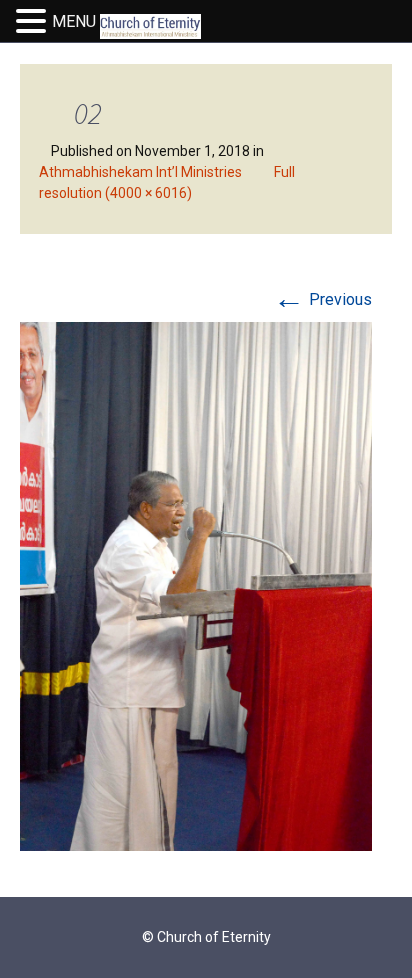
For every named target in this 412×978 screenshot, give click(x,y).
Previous (322, 299)
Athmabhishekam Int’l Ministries (140, 172)
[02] (196, 585)
